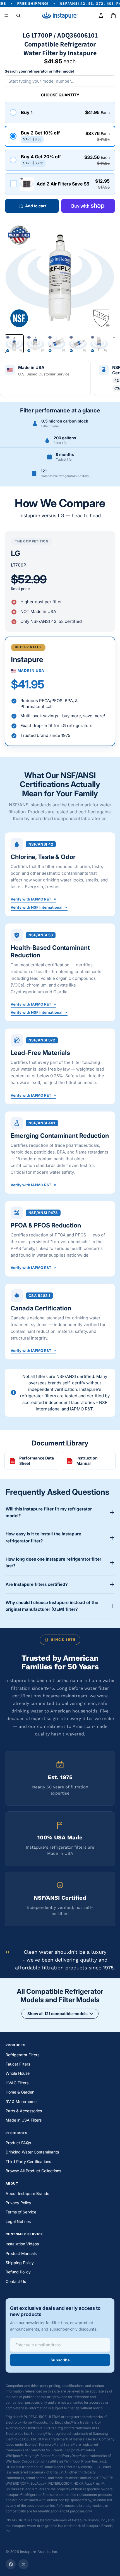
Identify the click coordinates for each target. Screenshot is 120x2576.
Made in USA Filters (24, 2120)
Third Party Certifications (28, 2161)
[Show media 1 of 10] (14, 344)
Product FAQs (18, 2143)
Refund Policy (18, 2272)
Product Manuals (21, 2253)
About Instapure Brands (27, 2193)
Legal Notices (18, 2221)
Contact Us (16, 2281)
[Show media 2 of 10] (35, 344)
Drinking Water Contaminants (32, 2152)
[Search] (18, 16)
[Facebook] (11, 2564)
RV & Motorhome (21, 2102)
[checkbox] (60, 184)
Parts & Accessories (24, 2111)
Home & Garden (20, 2092)
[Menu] (6, 16)
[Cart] (113, 16)
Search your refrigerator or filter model (39, 71)
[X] (23, 2564)
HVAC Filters (17, 2083)
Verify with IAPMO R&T (31, 900)
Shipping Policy (20, 2263)
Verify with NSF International (37, 908)
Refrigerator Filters (22, 2055)
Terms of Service (21, 2212)
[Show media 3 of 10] (57, 344)
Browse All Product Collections (33, 2171)
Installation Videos (22, 2244)
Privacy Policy (18, 2203)
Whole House (18, 2073)
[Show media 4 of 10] (78, 344)
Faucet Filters (18, 2064)
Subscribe (60, 2360)
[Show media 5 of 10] (99, 344)
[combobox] (60, 81)
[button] (60, 112)
